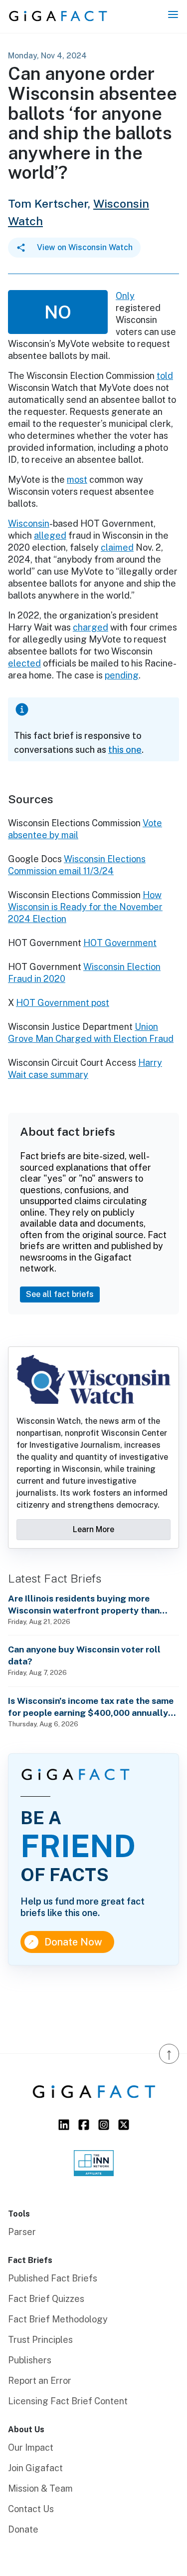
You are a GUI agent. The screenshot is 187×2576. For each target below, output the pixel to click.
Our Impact (31, 2447)
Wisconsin (29, 523)
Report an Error (40, 2381)
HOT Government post (63, 1003)
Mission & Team (40, 2488)
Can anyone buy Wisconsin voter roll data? (84, 1655)
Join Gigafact (35, 2468)
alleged (50, 535)
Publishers (30, 2360)
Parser (22, 2232)
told (165, 376)
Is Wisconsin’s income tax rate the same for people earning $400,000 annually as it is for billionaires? (91, 1707)
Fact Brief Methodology (58, 2319)
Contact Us (31, 2509)
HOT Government (120, 943)
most (77, 480)
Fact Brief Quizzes (46, 2299)
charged (91, 627)
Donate (23, 2529)
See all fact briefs (60, 1294)
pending (122, 675)
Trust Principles (40, 2340)
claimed (117, 547)
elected (24, 663)
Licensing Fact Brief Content (68, 2401)
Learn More (93, 1529)
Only (125, 296)
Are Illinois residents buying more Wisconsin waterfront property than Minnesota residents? (84, 1605)
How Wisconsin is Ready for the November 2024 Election (85, 907)
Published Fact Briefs (53, 2278)
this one (125, 750)
